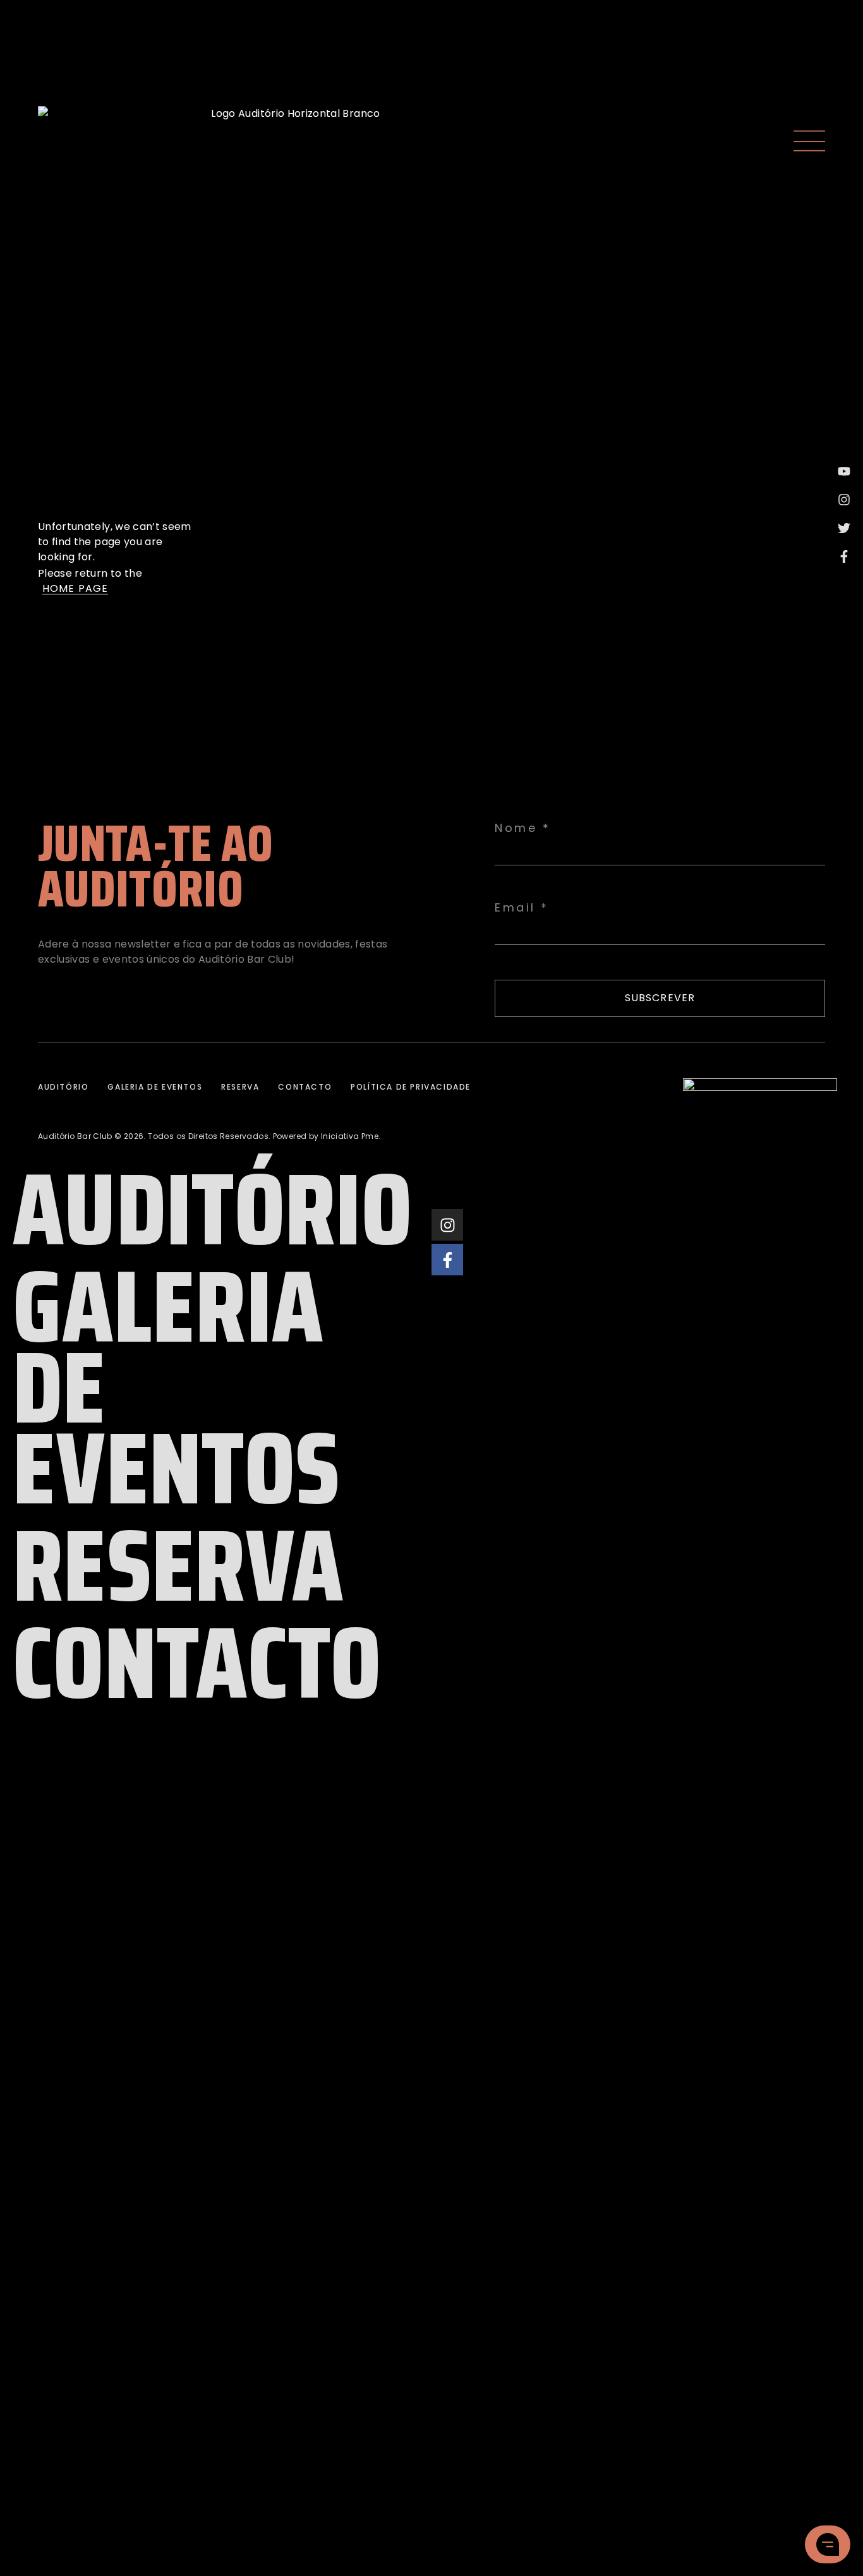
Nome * (522, 828)
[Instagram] (447, 1225)
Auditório (63, 1087)
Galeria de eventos (155, 1087)
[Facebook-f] (447, 1260)
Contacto (305, 1087)
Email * (522, 908)
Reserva (240, 1087)
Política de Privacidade (411, 1087)
